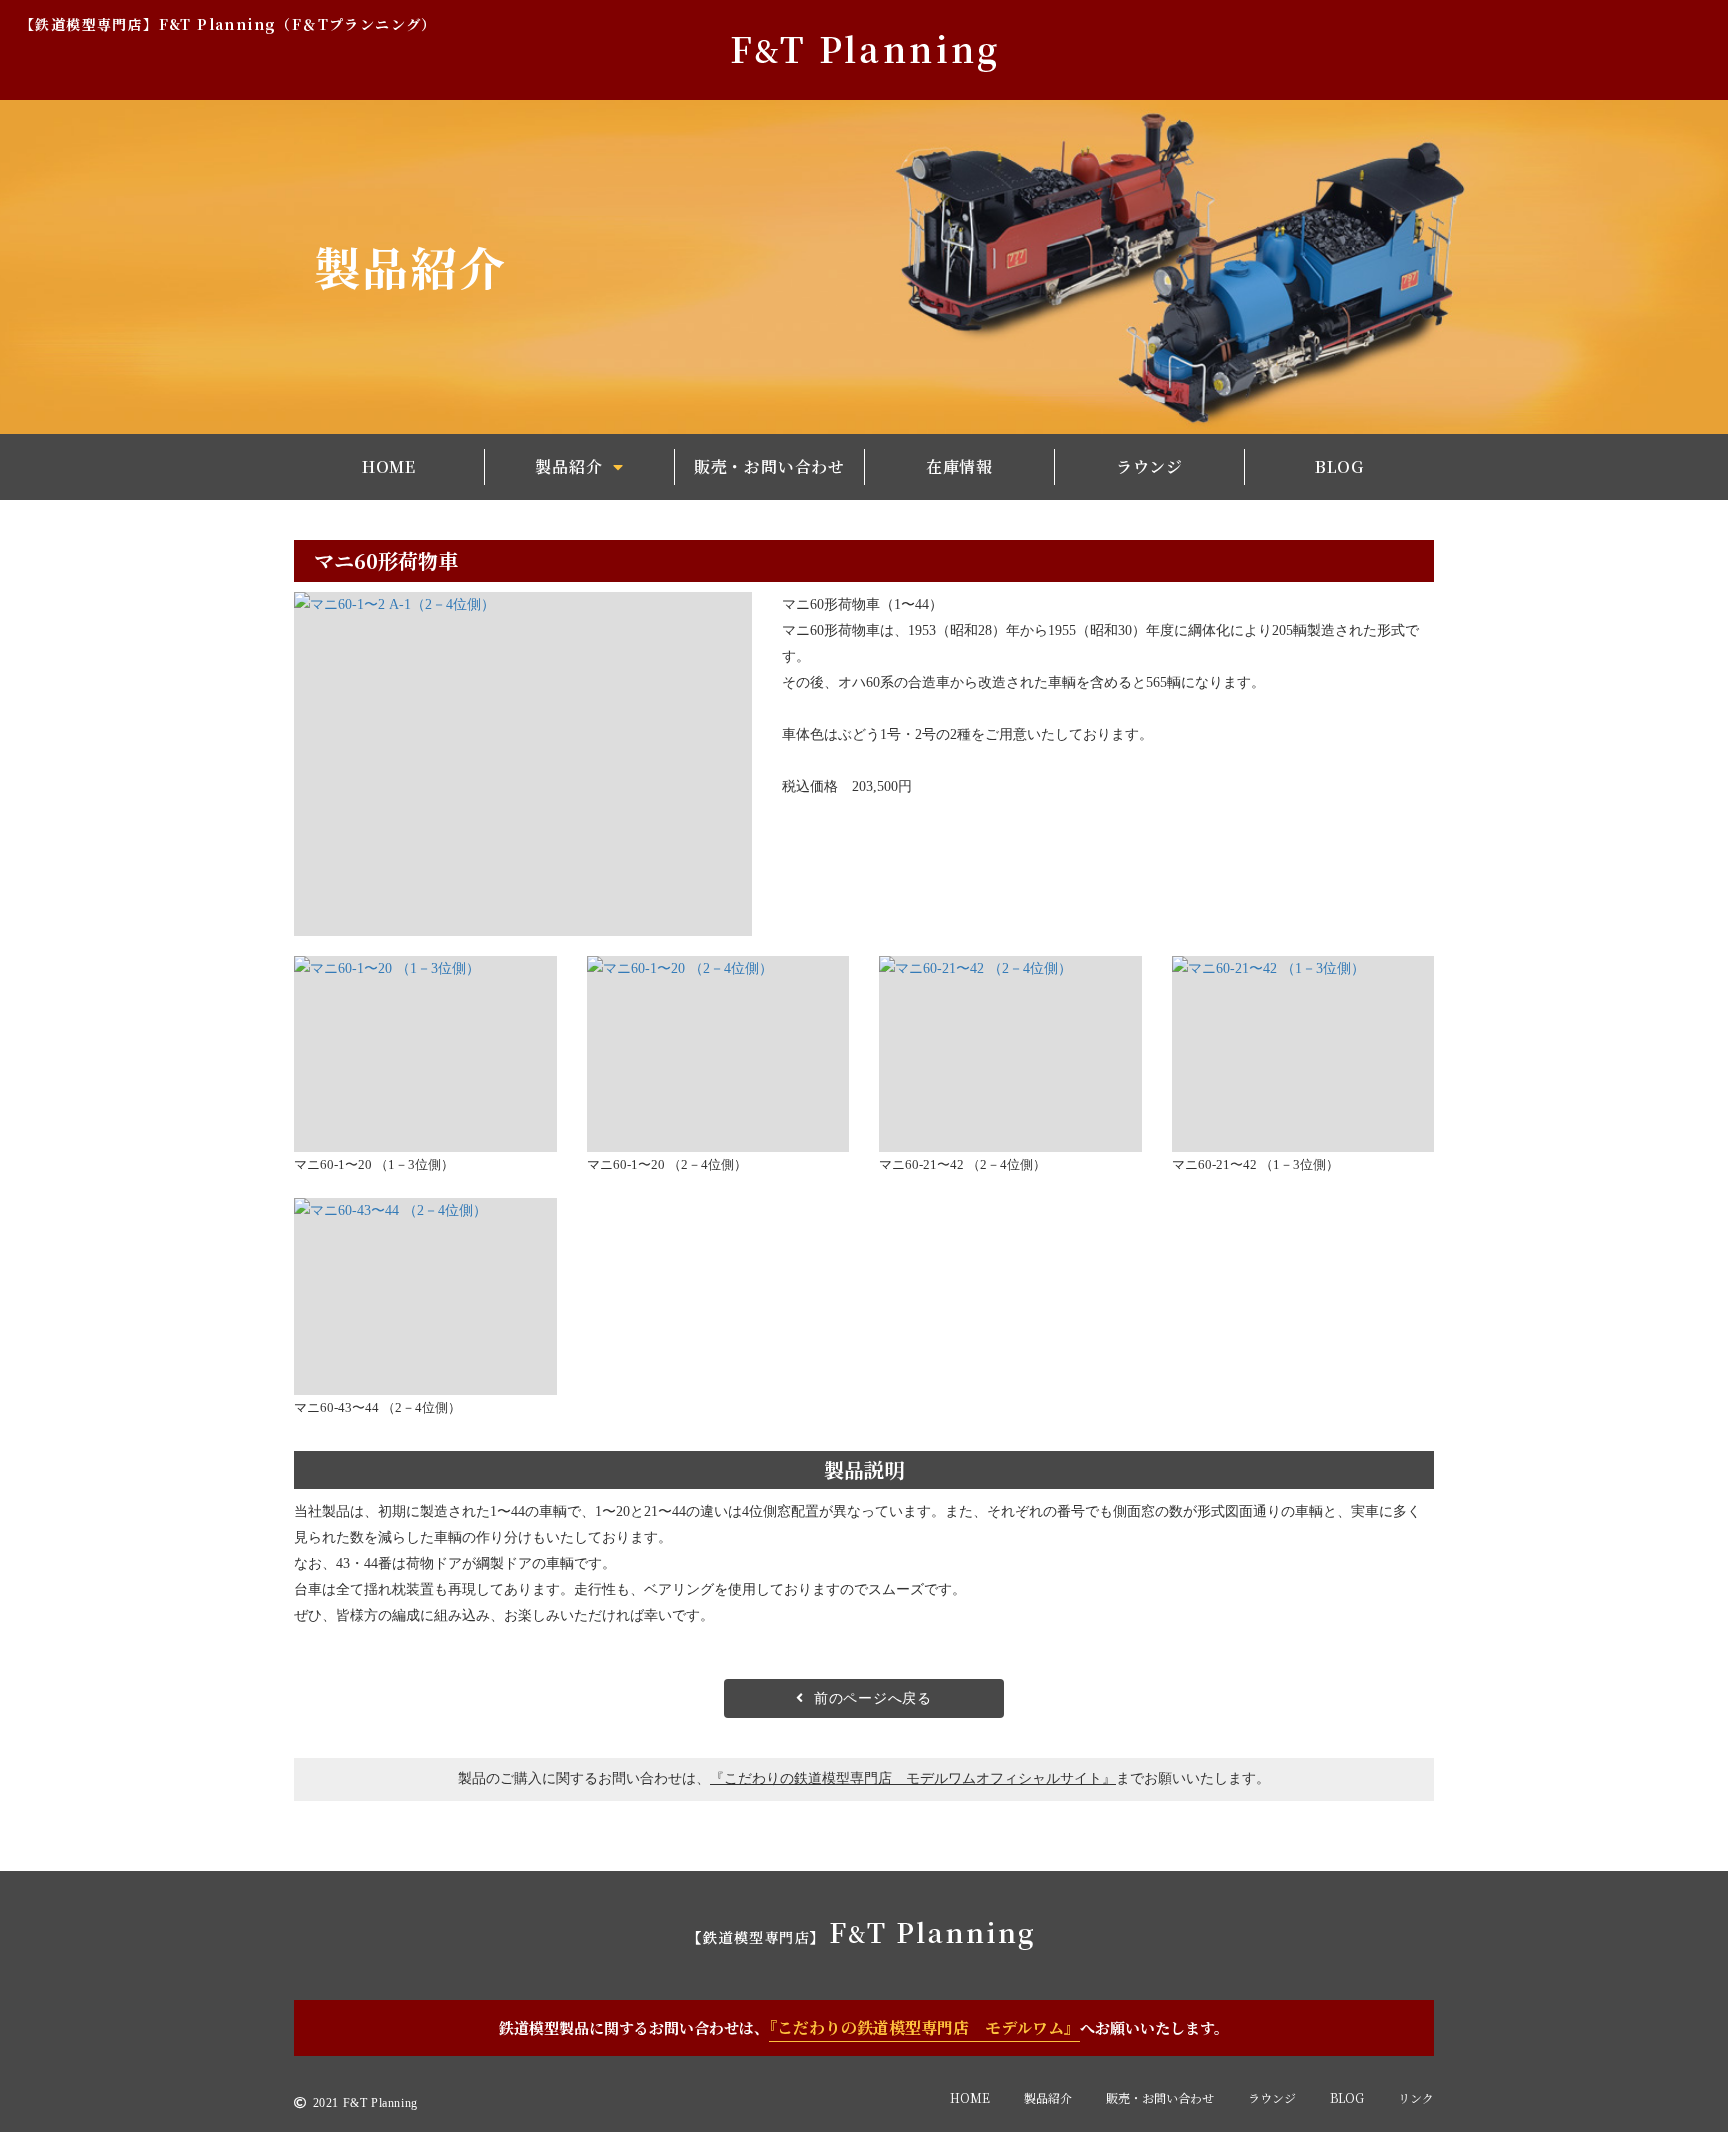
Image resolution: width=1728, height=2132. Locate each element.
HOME (389, 466)
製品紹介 (1048, 2097)
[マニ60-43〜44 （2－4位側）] (425, 1296)
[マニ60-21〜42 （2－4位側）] (1010, 1054)
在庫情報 (959, 466)
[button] (579, 467)
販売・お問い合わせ (769, 466)
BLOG (1339, 466)
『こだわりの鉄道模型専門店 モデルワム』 (924, 2027)
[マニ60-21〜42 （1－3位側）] (1303, 1054)
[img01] (523, 763)
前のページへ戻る (873, 1698)
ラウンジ (1149, 466)
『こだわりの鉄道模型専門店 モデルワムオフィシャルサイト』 (913, 1778)
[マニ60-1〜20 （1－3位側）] (425, 1054)
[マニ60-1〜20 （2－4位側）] (718, 1054)
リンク (1416, 2097)
